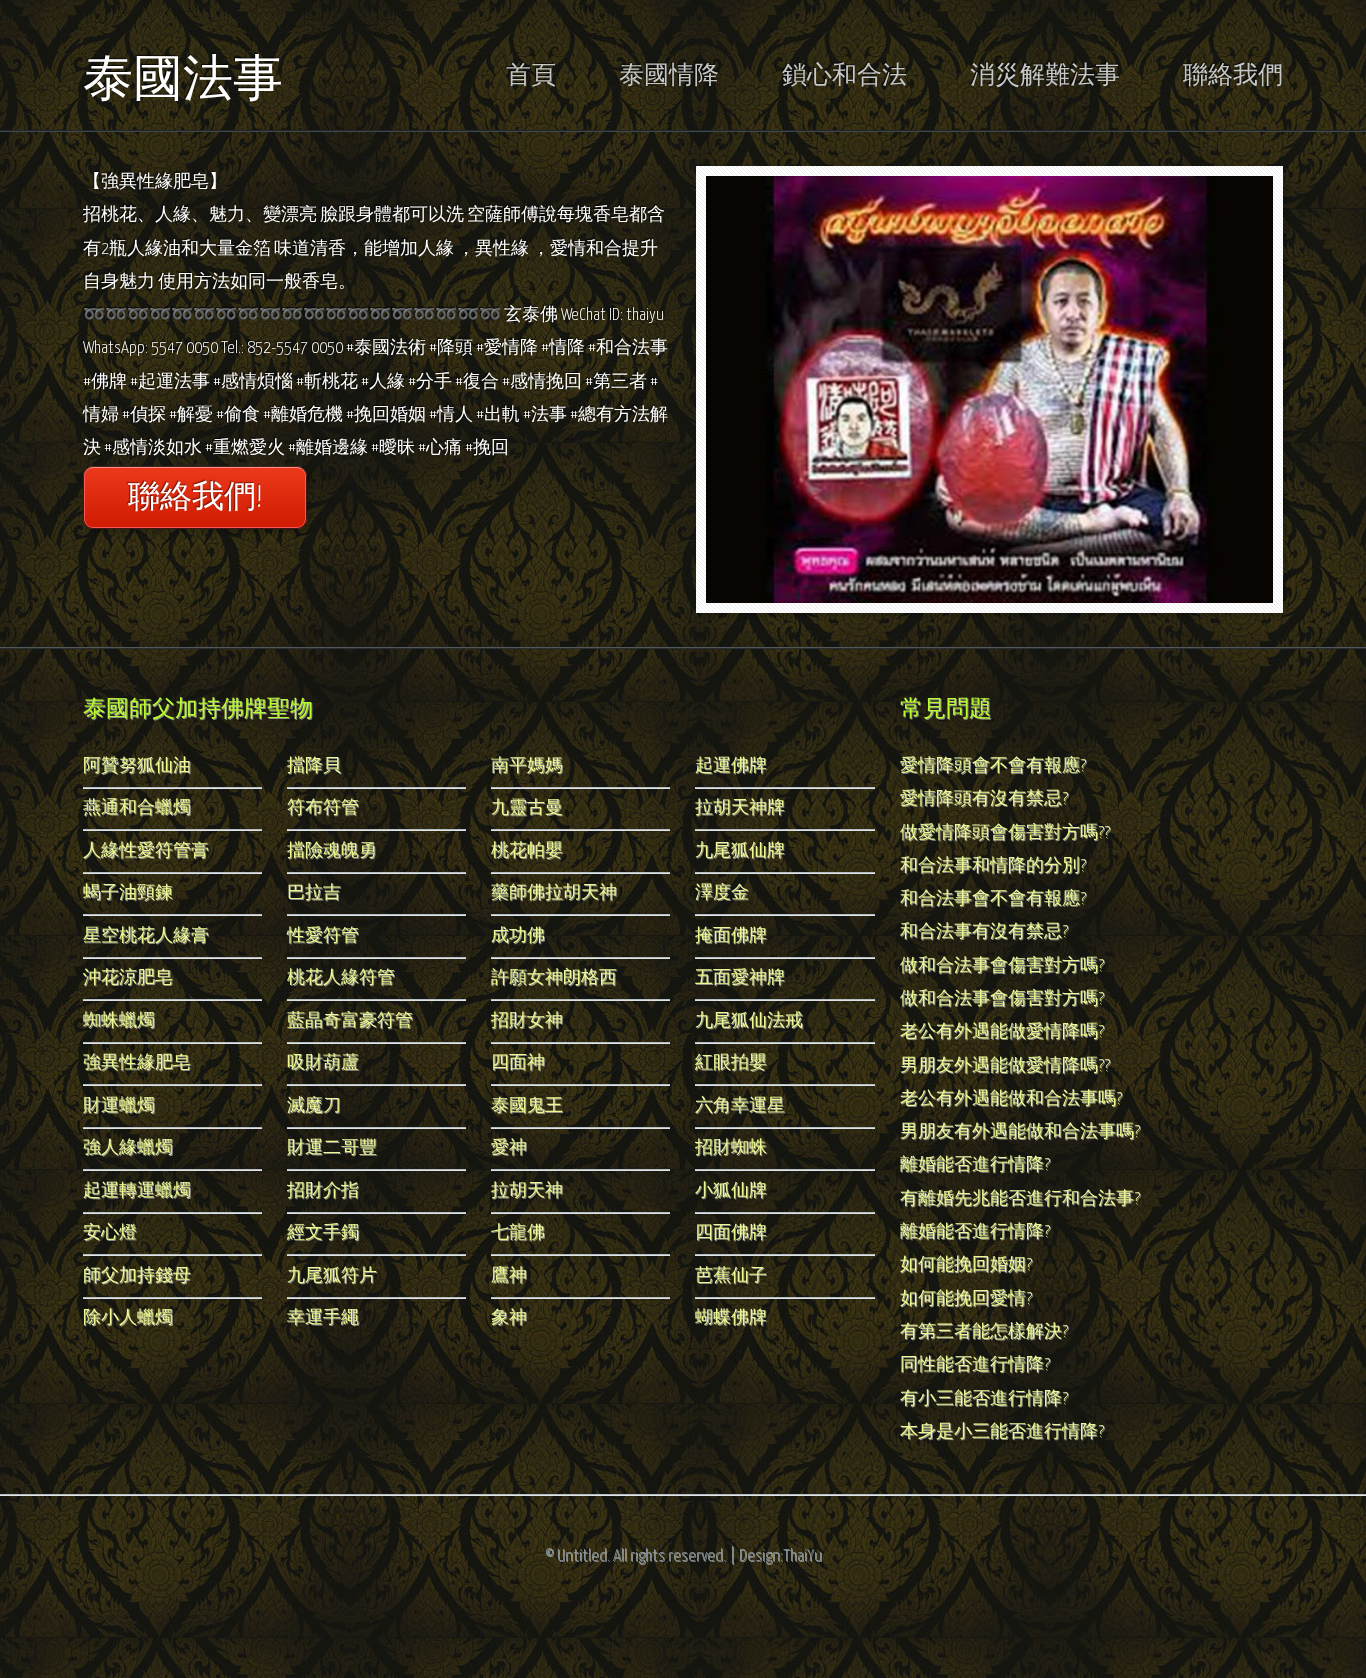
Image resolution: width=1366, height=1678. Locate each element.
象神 (509, 1318)
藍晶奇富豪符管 (350, 1021)
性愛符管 (323, 936)
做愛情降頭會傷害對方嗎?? (1005, 833)
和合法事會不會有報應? (993, 899)
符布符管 (323, 808)
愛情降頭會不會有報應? (993, 766)
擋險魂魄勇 (332, 851)
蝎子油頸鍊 (128, 893)
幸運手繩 (323, 1318)
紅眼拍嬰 (731, 1063)
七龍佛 (518, 1233)
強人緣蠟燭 (128, 1148)
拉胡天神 (527, 1191)
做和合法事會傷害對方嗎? (1002, 966)
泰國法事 (183, 78)
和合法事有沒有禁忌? (984, 932)
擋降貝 (314, 766)
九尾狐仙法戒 (749, 1021)
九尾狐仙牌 (740, 851)
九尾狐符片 (332, 1276)
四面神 (518, 1063)
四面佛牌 (731, 1233)
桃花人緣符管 (341, 978)
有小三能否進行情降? (984, 1399)
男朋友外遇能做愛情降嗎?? (1005, 1066)
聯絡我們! (195, 498)
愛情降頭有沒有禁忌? (984, 799)
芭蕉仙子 (731, 1276)
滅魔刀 (314, 1106)
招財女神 (527, 1021)
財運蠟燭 (119, 1106)
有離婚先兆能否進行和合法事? (1020, 1199)
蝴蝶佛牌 (731, 1318)
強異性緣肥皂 (137, 1063)
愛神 (509, 1148)
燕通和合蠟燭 (137, 808)
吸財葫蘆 (323, 1063)
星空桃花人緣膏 (146, 936)
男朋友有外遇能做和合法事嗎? (1020, 1132)
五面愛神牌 (740, 978)
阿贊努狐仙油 (137, 766)
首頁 (531, 76)
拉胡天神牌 (740, 808)
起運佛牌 (731, 766)
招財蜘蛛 (731, 1148)
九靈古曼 (527, 808)
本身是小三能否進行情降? (1002, 1432)
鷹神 (509, 1276)
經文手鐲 (323, 1233)
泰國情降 (669, 76)
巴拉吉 (314, 893)
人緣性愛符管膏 (146, 851)
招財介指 (323, 1191)
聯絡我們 (1233, 76)
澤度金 (722, 893)
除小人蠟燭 (128, 1318)
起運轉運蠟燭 (137, 1191)
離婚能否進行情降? (975, 1165)
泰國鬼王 (527, 1106)
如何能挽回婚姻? (966, 1265)
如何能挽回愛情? (966, 1299)
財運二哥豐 (332, 1148)
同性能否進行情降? (975, 1365)
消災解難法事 (1045, 76)
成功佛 (518, 936)
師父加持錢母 (137, 1276)
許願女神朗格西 (554, 978)
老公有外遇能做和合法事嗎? (1011, 1099)
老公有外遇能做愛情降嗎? (1002, 1032)
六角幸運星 (740, 1106)
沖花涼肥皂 (128, 978)
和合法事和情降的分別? (993, 866)
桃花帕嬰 (527, 851)
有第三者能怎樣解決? (984, 1332)
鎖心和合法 (844, 76)
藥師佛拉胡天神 (554, 893)
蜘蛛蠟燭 (119, 1021)
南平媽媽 (527, 766)
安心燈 (110, 1233)
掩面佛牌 (731, 936)
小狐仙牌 (731, 1191)
